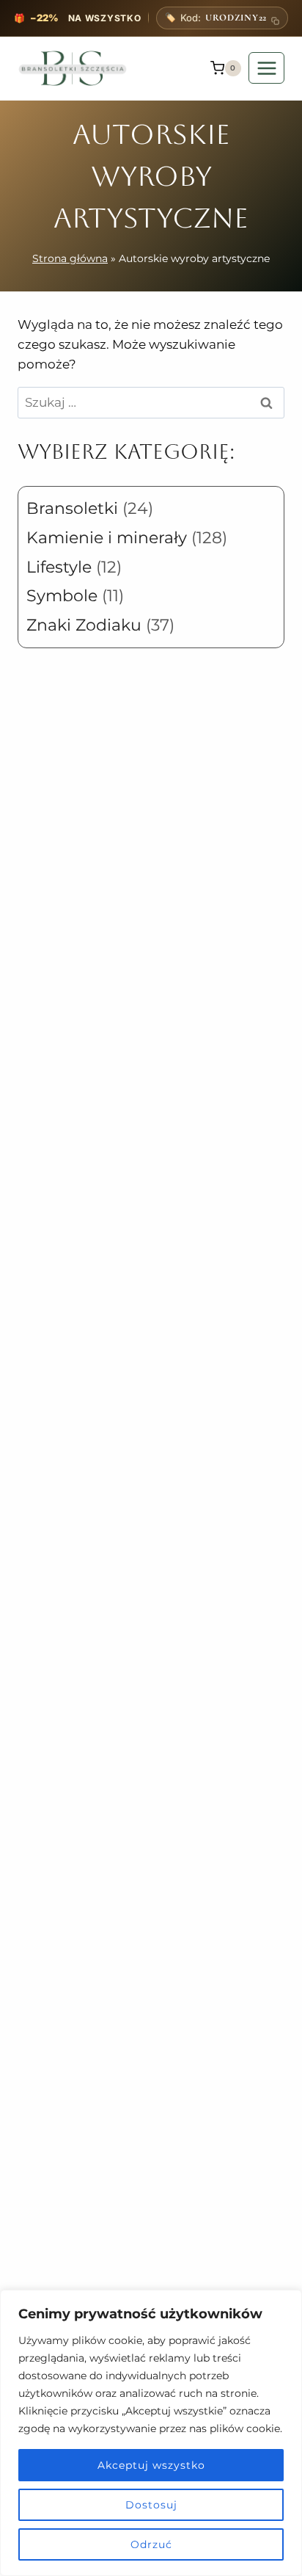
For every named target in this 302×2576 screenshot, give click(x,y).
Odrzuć (151, 2544)
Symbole (62, 596)
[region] (151, 2433)
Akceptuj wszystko (151, 2465)
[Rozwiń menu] (266, 68)
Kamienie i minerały (107, 538)
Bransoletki (72, 508)
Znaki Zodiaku (84, 625)
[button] (222, 18)
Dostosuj (151, 2505)
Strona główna (70, 258)
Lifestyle (59, 567)
